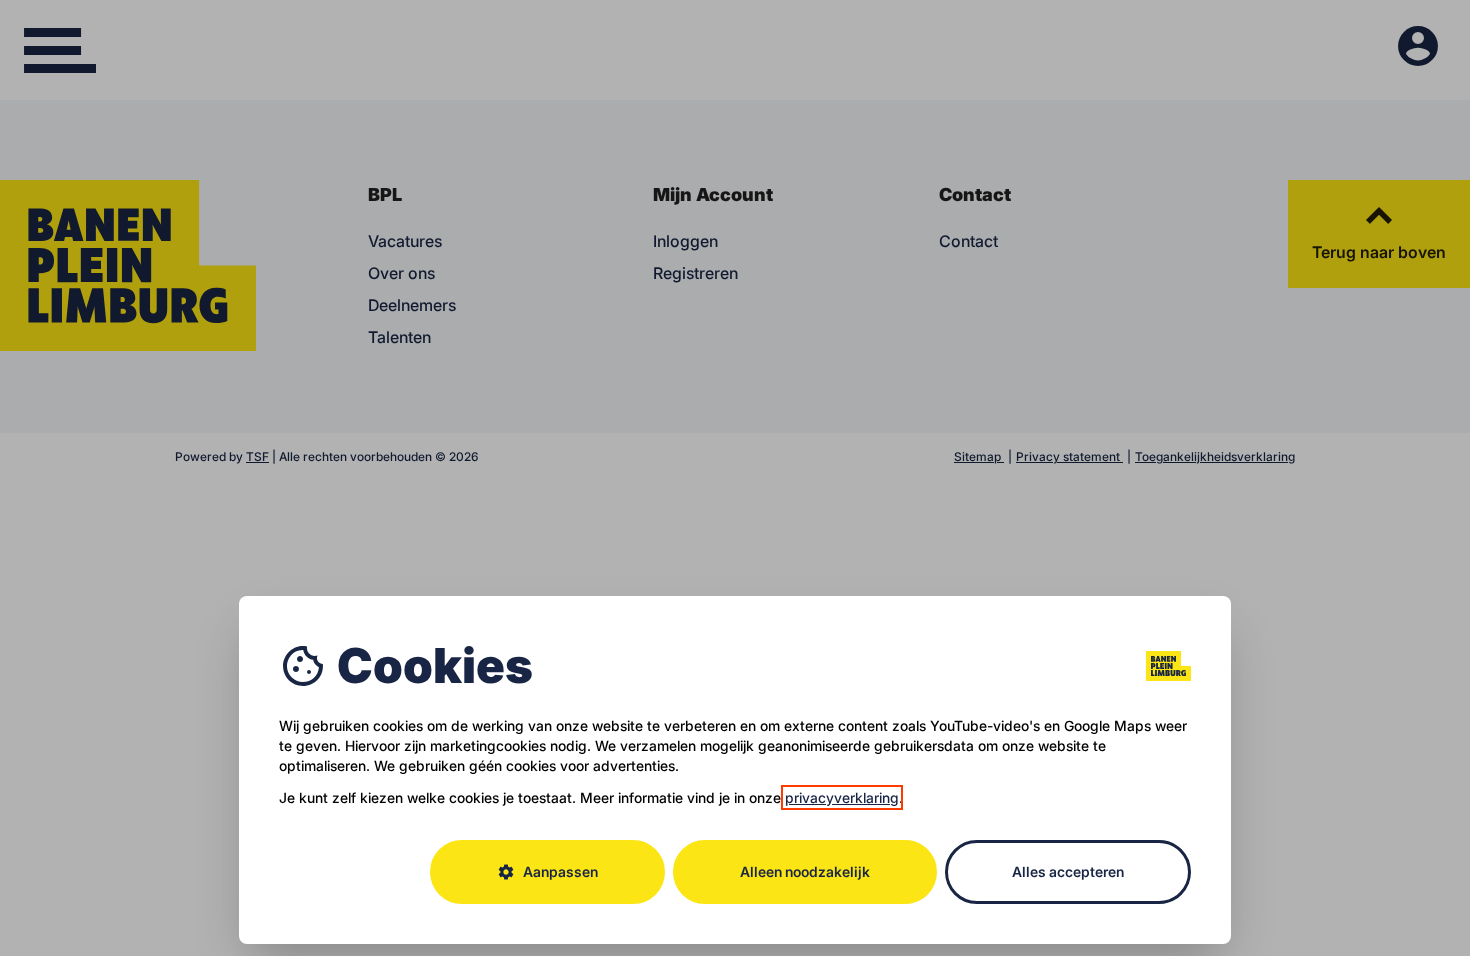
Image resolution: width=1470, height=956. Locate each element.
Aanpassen (547, 872)
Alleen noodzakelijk (805, 871)
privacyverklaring (842, 797)
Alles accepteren (1068, 871)
